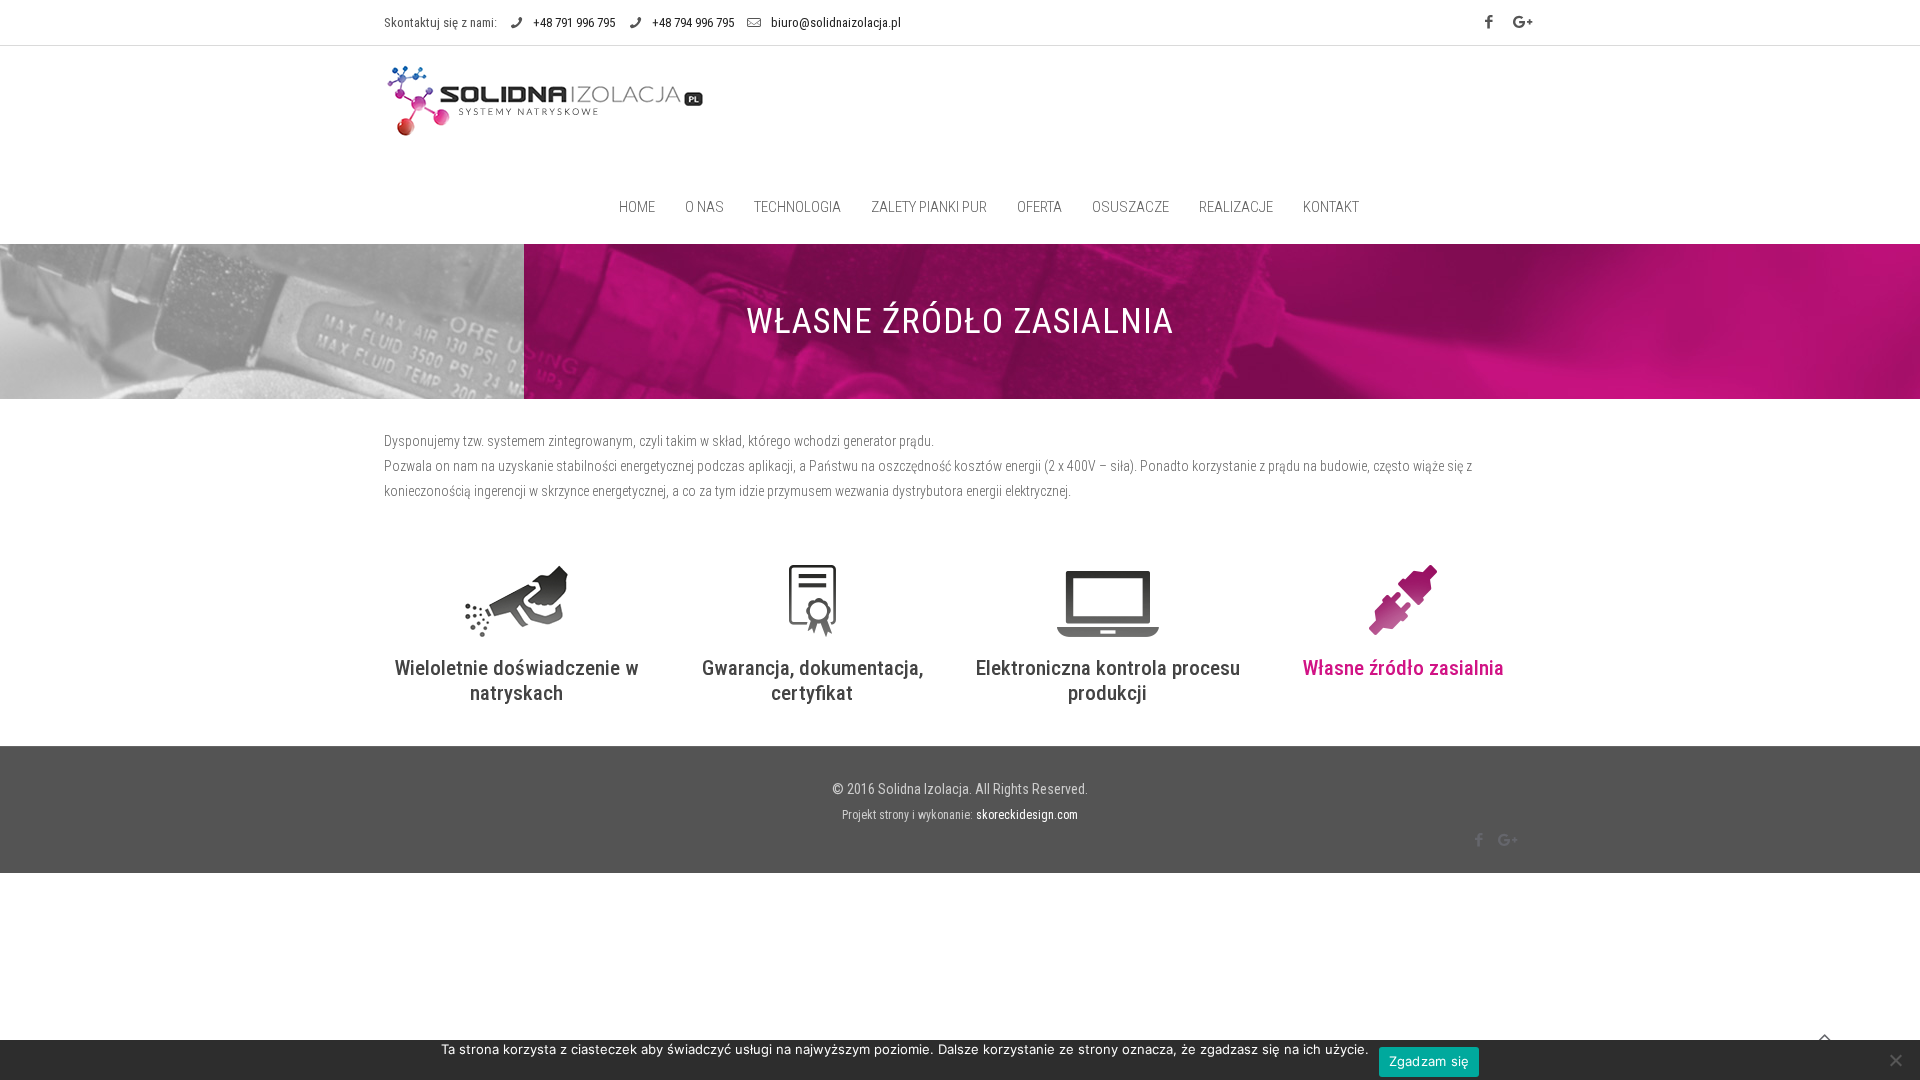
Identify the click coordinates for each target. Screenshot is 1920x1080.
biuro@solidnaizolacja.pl (836, 22)
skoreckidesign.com (1027, 815)
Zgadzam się (1429, 1061)
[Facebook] (1491, 22)
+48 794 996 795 (693, 22)
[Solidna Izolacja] (546, 100)
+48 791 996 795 (574, 22)
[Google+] (1523, 22)
